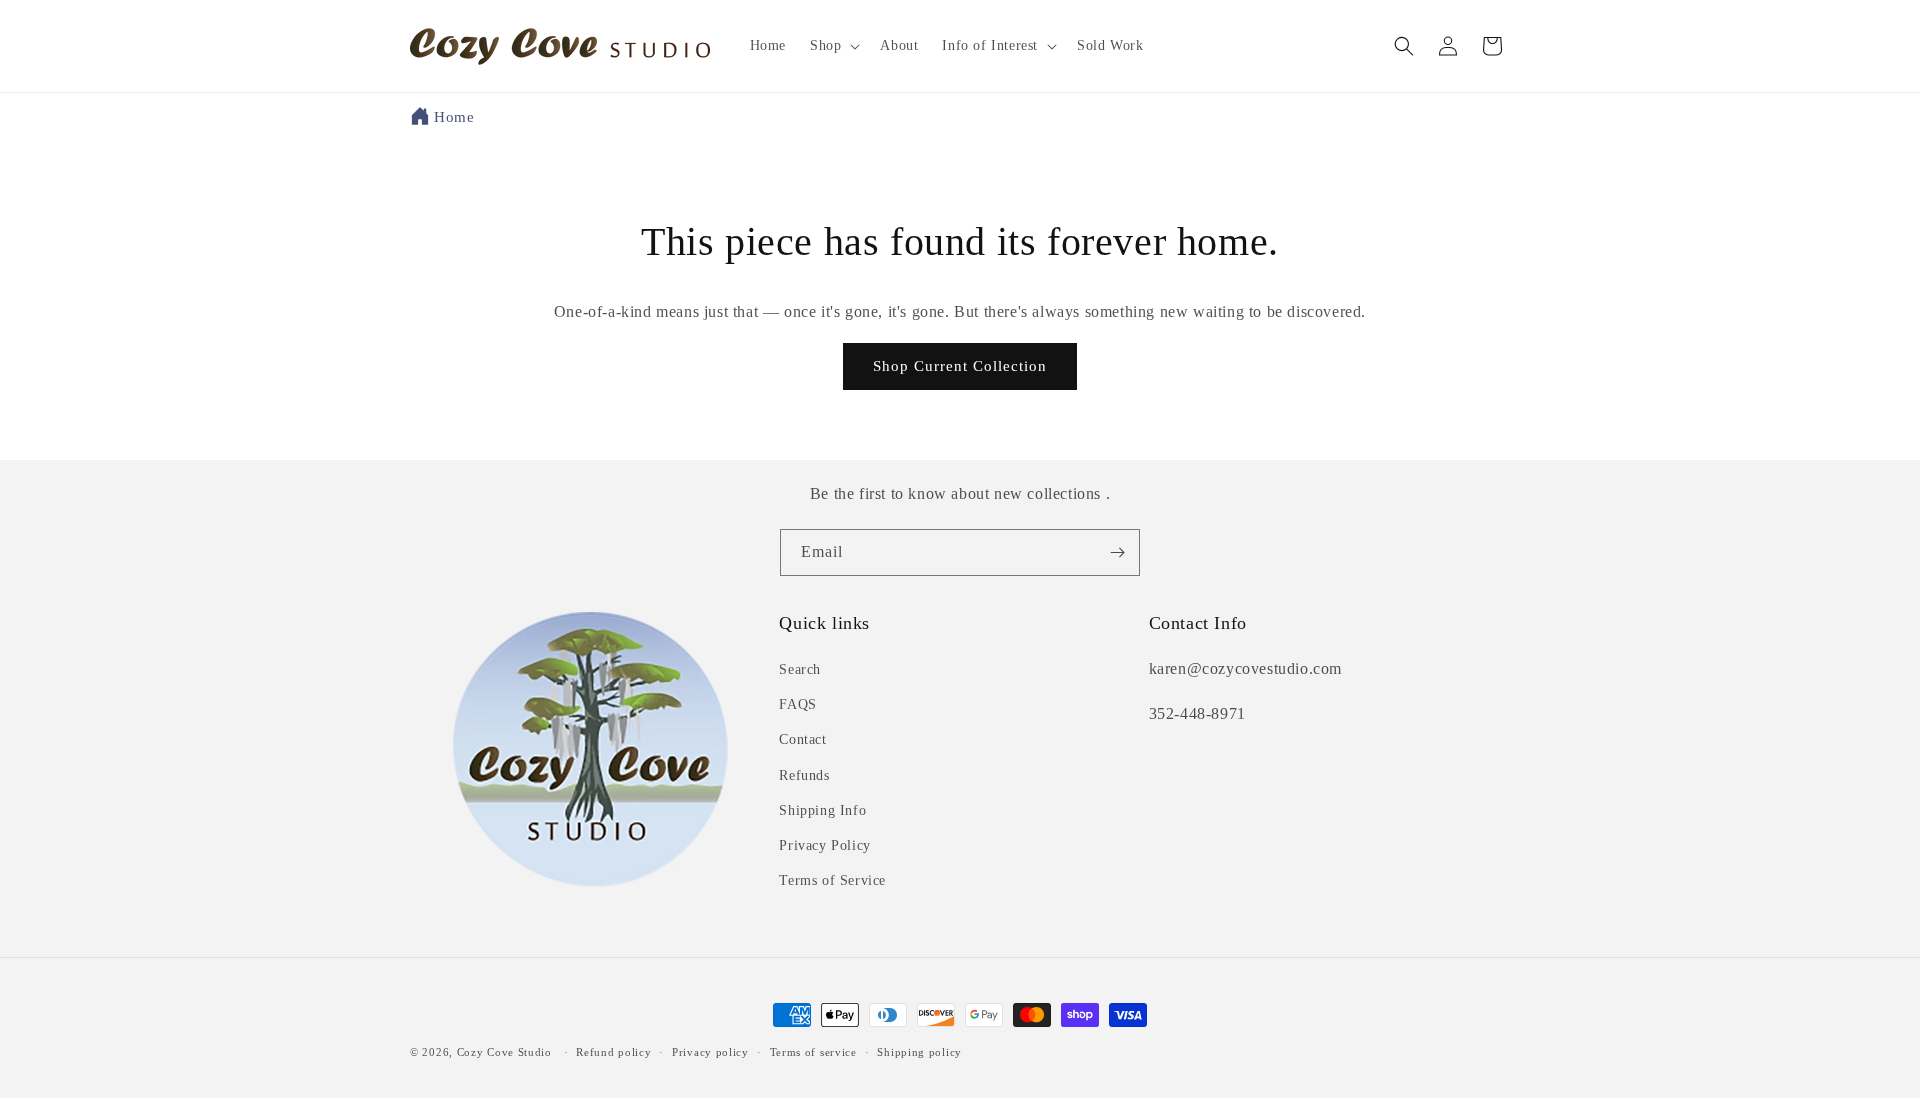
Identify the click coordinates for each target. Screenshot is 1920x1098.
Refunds (804, 775)
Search (800, 669)
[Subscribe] (1117, 552)
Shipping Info (822, 810)
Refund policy (613, 1052)
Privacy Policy (824, 845)
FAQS (797, 704)
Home (454, 117)
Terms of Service (832, 880)
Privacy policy (710, 1052)
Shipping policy (919, 1052)
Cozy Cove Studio (504, 1052)
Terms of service (813, 1052)
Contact (802, 739)
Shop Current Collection (960, 366)
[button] (833, 46)
